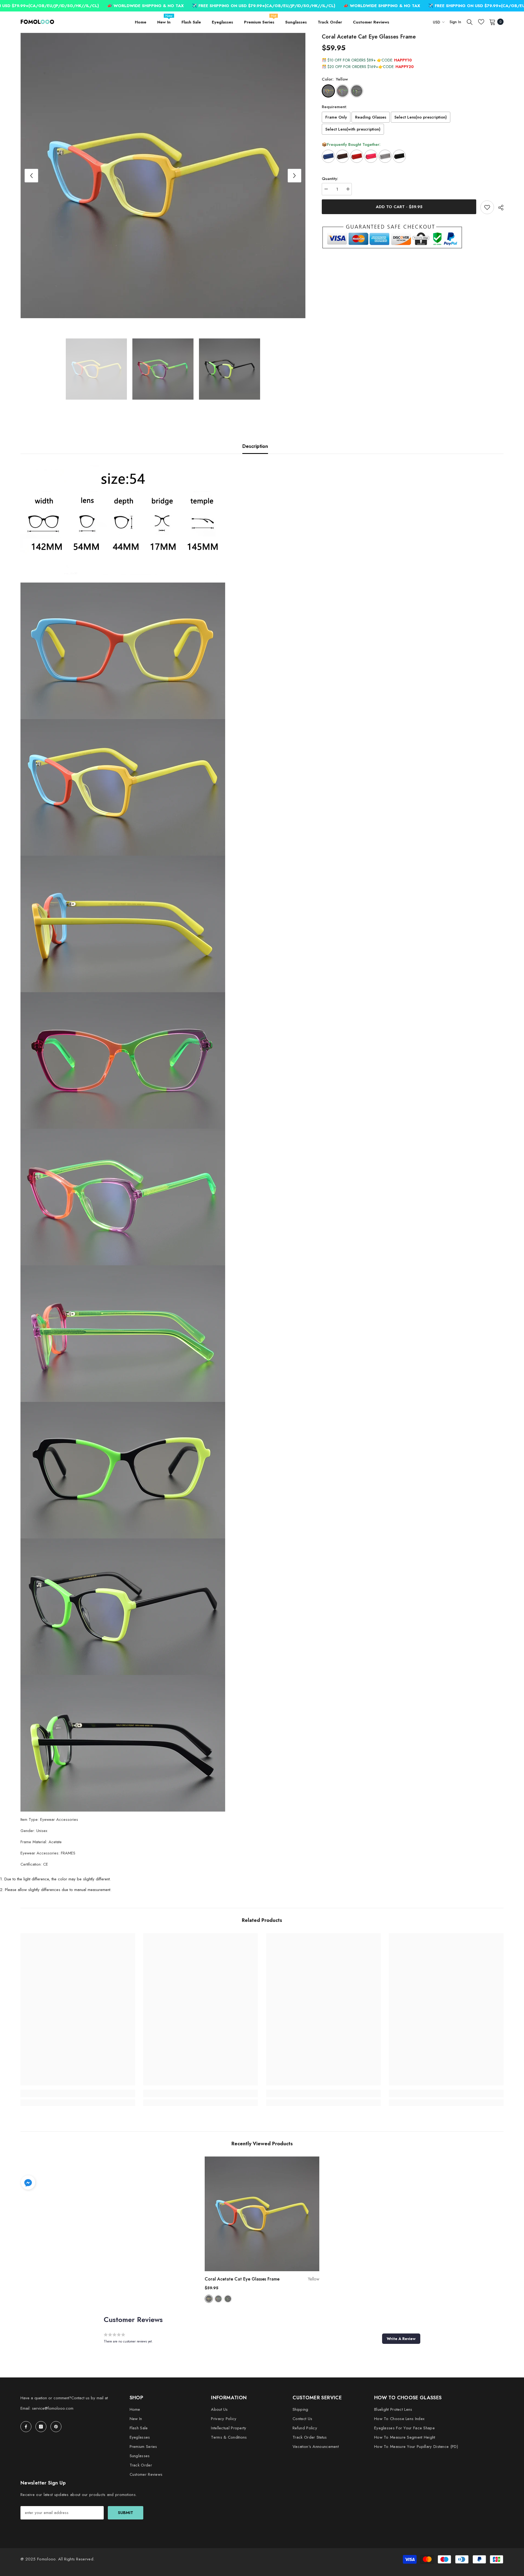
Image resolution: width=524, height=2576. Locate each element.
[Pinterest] (56, 2427)
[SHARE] (499, 208)
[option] (163, 175)
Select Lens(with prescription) (353, 129)
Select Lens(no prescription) (421, 117)
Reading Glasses (371, 117)
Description (255, 446)
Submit (126, 2513)
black (228, 2299)
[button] (31, 176)
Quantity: (330, 179)
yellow (209, 2299)
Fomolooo (46, 2559)
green (218, 2299)
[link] (78, 2093)
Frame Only (336, 117)
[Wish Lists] (481, 22)
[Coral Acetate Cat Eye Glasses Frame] (262, 2214)
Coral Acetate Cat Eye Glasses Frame (262, 2279)
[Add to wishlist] (487, 207)
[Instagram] (41, 2427)
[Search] (470, 22)
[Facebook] (26, 2427)
